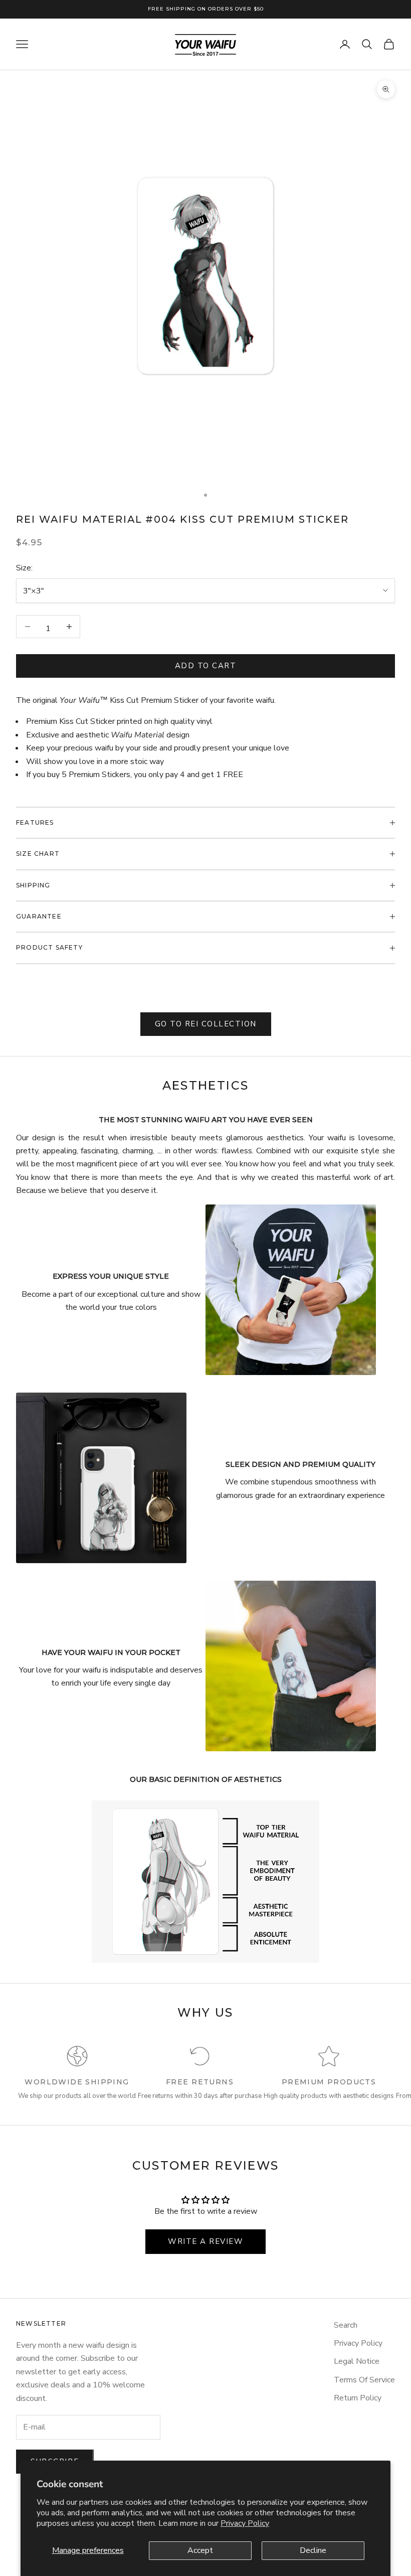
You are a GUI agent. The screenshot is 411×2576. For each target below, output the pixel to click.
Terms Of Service (364, 2380)
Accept (200, 2550)
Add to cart (206, 666)
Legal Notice (357, 2361)
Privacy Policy (245, 2523)
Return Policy (358, 2398)
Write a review (205, 2241)
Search (346, 2325)
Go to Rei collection (206, 1024)
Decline (313, 2550)
